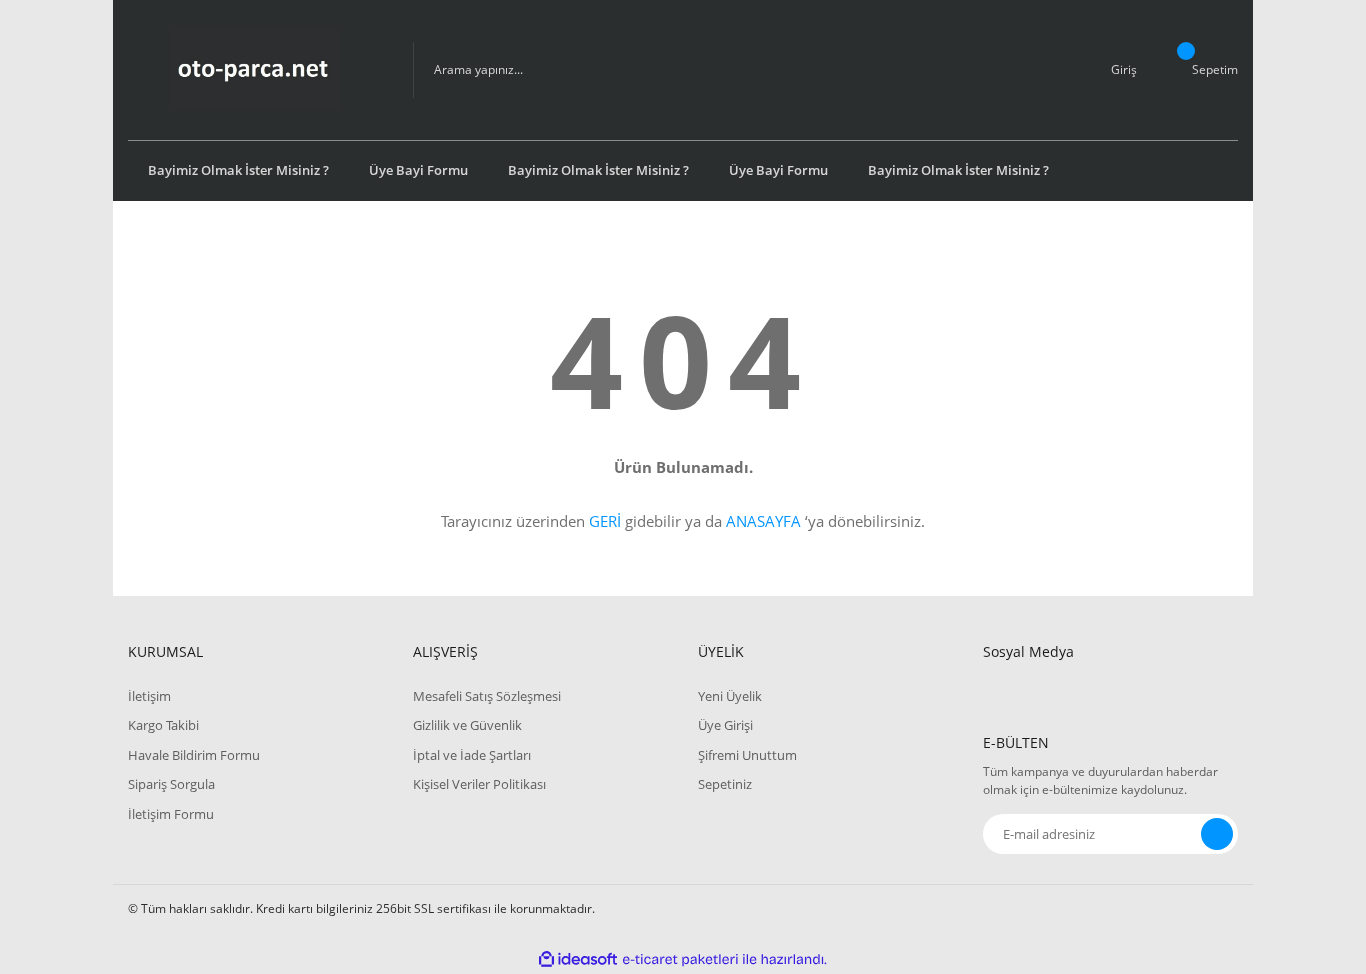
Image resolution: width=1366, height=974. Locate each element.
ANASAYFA (763, 521)
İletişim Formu (171, 814)
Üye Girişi (725, 725)
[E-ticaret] (680, 960)
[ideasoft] (578, 959)
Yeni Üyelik (730, 696)
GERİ (605, 521)
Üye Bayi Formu (418, 170)
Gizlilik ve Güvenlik (467, 725)
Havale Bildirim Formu (194, 755)
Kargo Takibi (163, 725)
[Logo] (255, 70)
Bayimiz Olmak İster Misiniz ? (238, 170)
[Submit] (1217, 834)
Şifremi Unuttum (747, 755)
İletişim (149, 696)
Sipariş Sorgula (171, 784)
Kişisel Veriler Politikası (479, 784)
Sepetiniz (725, 784)
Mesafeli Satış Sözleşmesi (487, 696)
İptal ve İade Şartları (472, 755)
